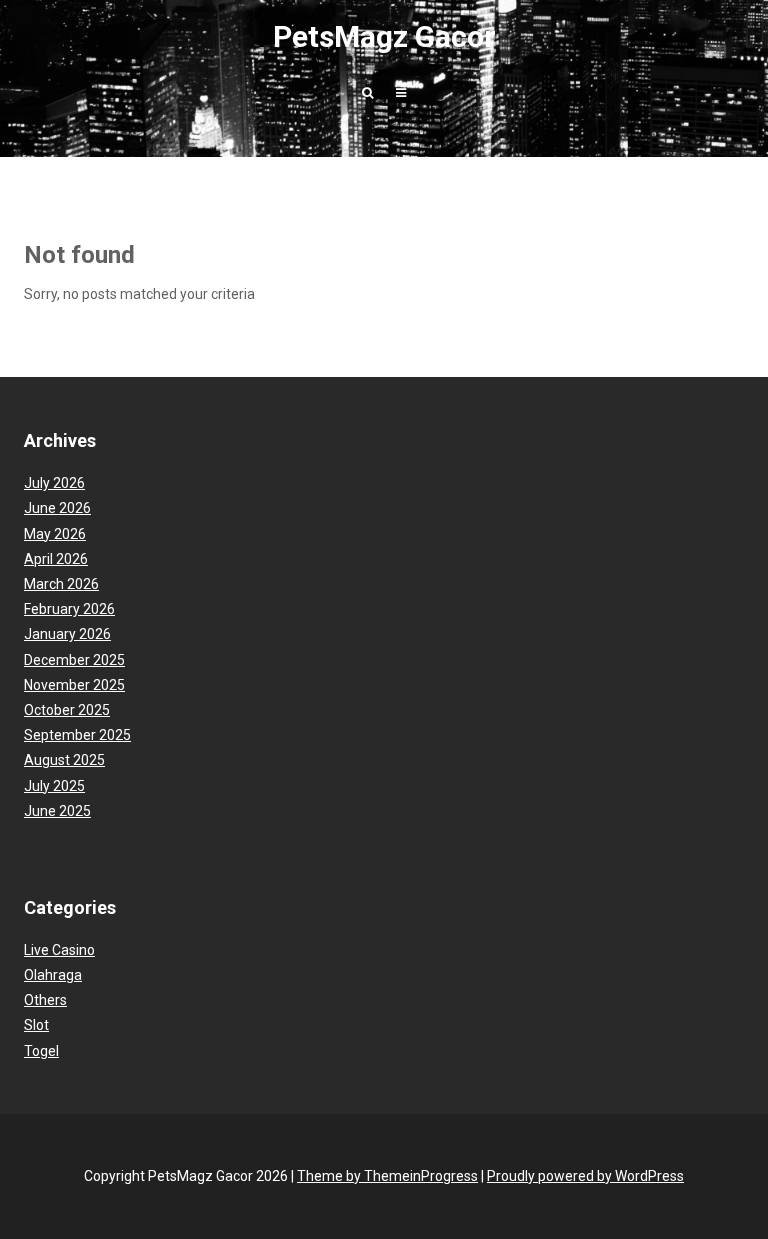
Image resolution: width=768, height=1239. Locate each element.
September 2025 (77, 735)
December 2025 (74, 660)
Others (45, 1000)
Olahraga (53, 975)
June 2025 (57, 811)
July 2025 (54, 786)
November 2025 (74, 685)
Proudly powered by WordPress (585, 1176)
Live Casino (59, 950)
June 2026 (57, 508)
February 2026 (69, 609)
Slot (36, 1025)
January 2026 (67, 634)
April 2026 (56, 559)
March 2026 (61, 584)
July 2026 (54, 483)
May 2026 (55, 534)
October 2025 (67, 710)
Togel (41, 1051)
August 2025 (64, 760)
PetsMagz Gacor (384, 36)
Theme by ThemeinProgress (387, 1176)
